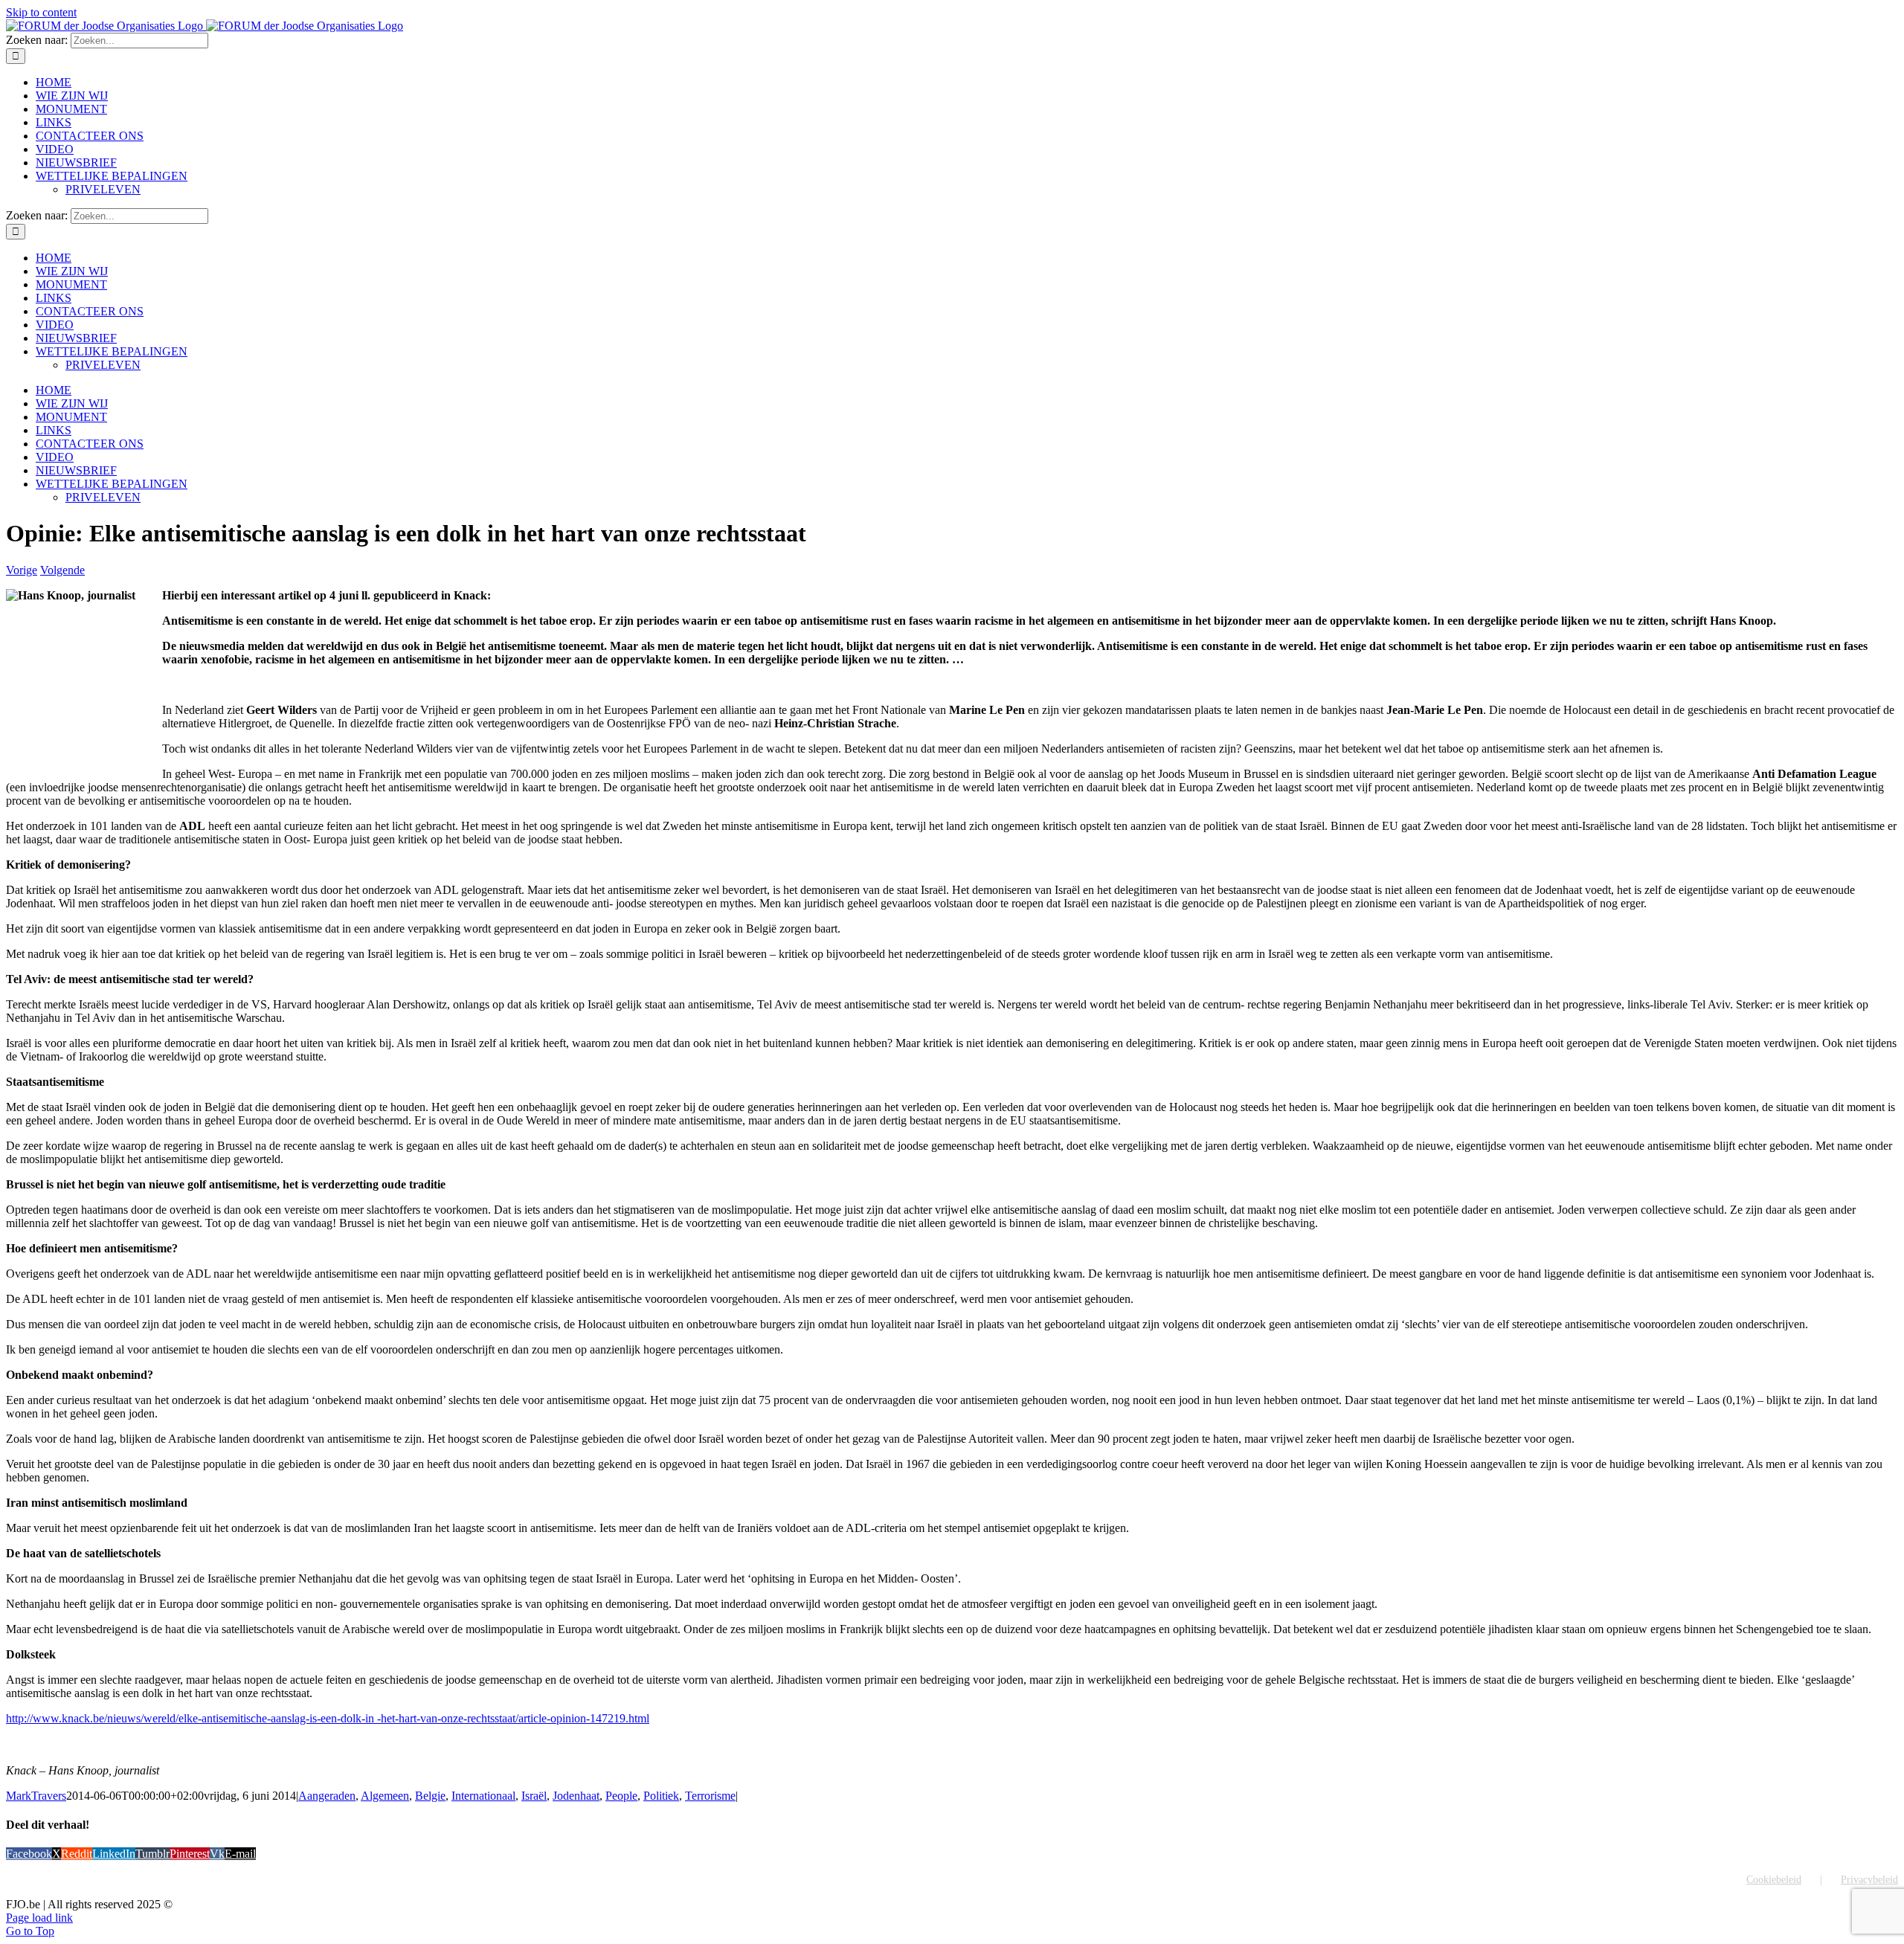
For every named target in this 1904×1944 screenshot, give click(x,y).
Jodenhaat (576, 1796)
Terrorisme (710, 1796)
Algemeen (385, 1796)
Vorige (22, 570)
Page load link (39, 1918)
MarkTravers (36, 1796)
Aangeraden (327, 1796)
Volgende (62, 570)
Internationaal (483, 1796)
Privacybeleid (1869, 1880)
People (621, 1796)
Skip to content (41, 12)
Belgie (430, 1796)
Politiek (661, 1796)
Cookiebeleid (1774, 1880)
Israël (534, 1796)
